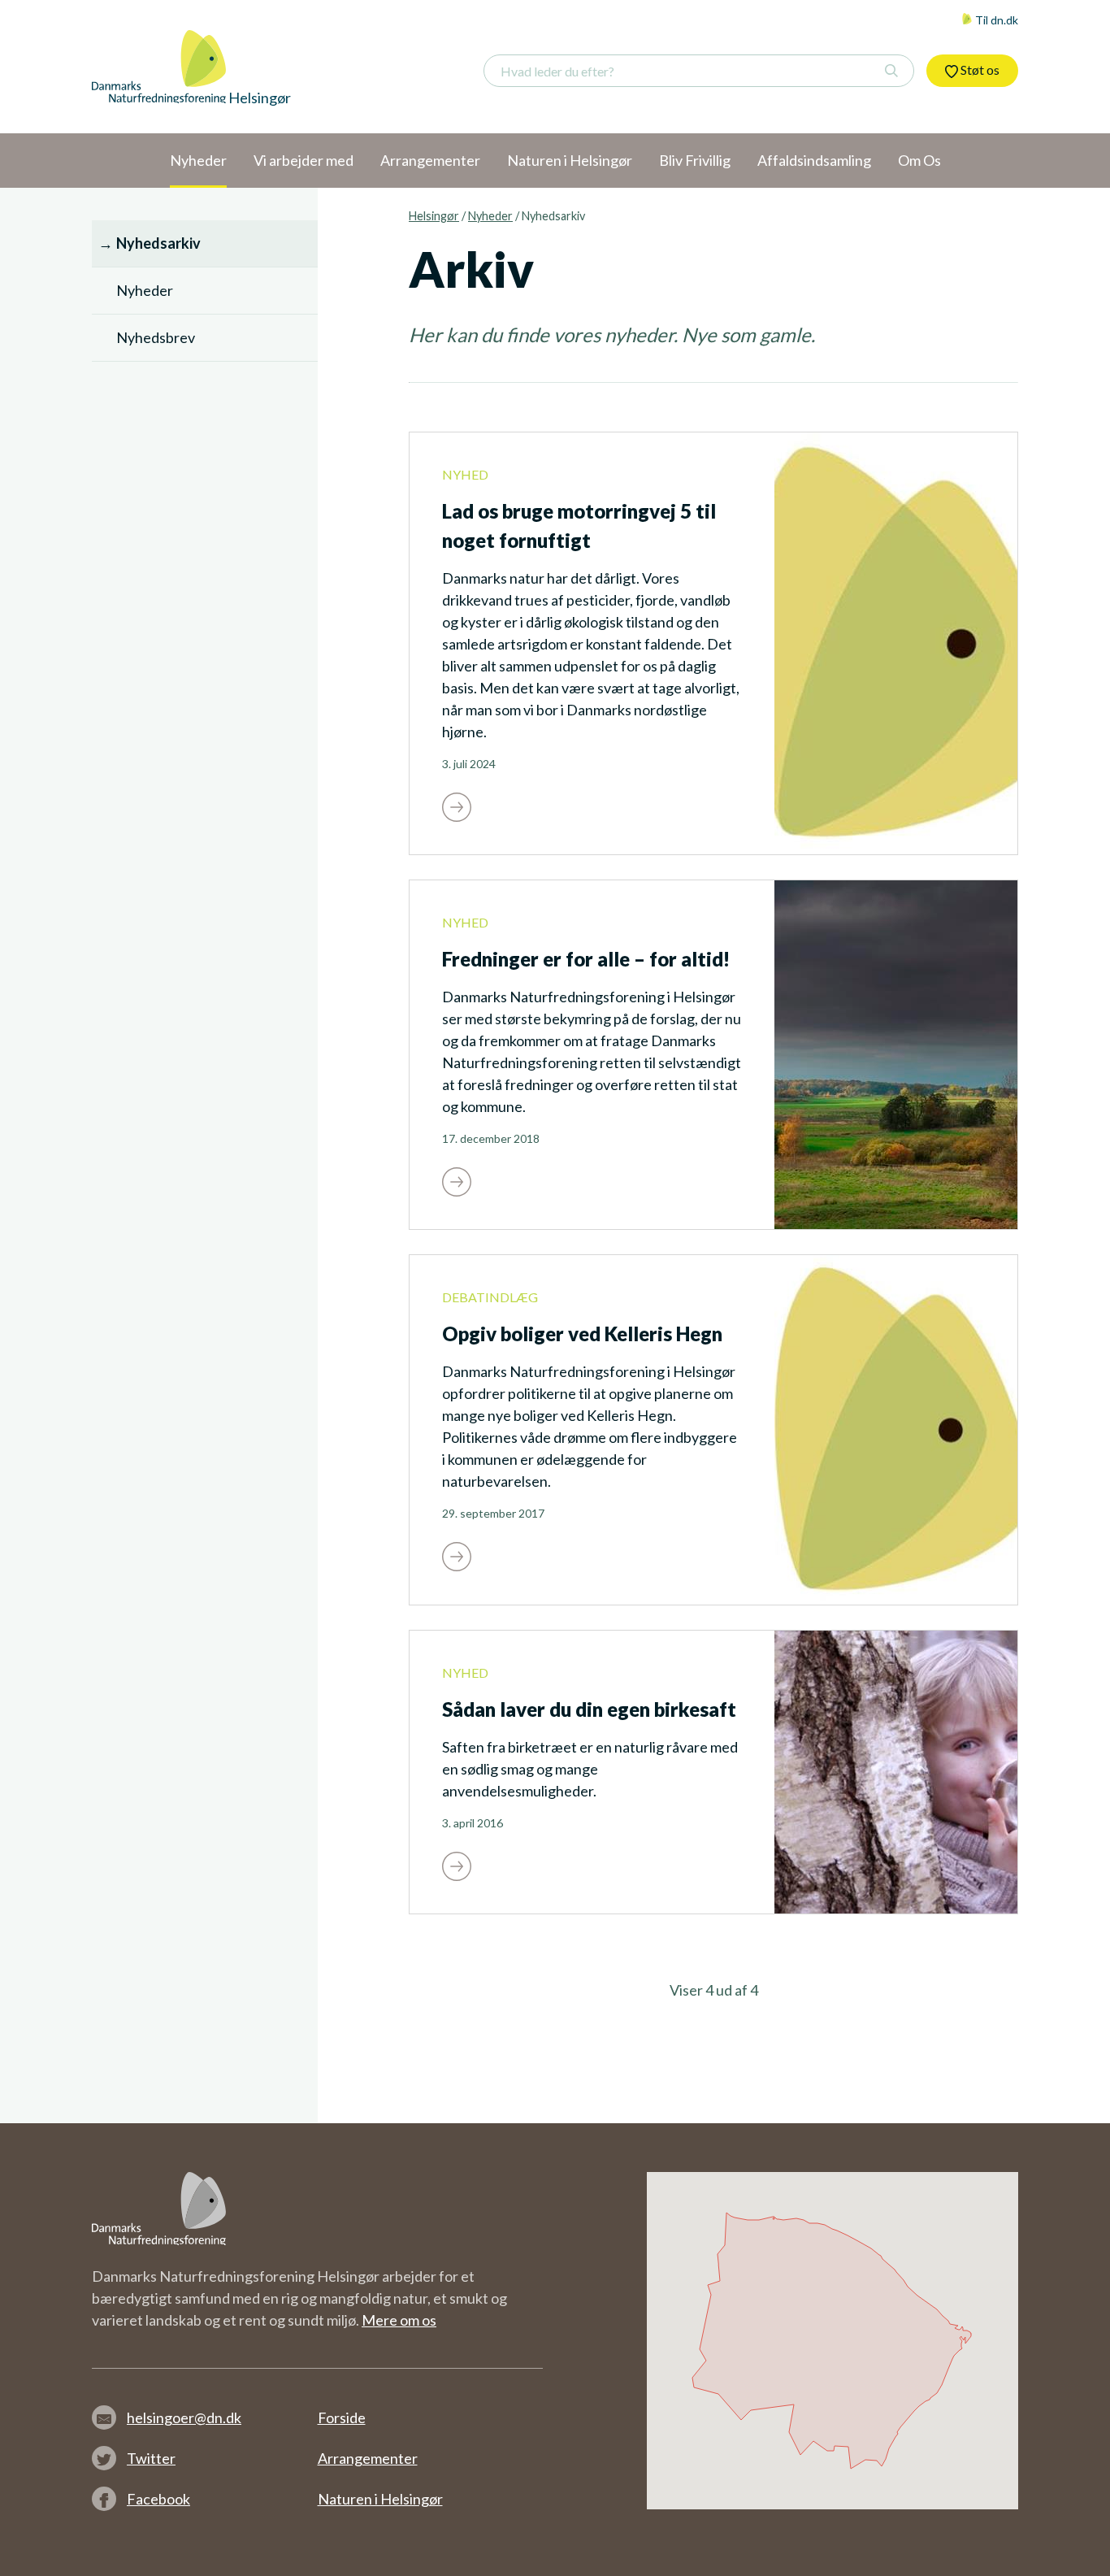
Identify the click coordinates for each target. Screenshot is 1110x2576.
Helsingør (434, 216)
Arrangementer (368, 2458)
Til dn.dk (995, 20)
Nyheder (490, 216)
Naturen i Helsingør (380, 2499)
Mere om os (399, 2320)
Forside (342, 2417)
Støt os (979, 70)
